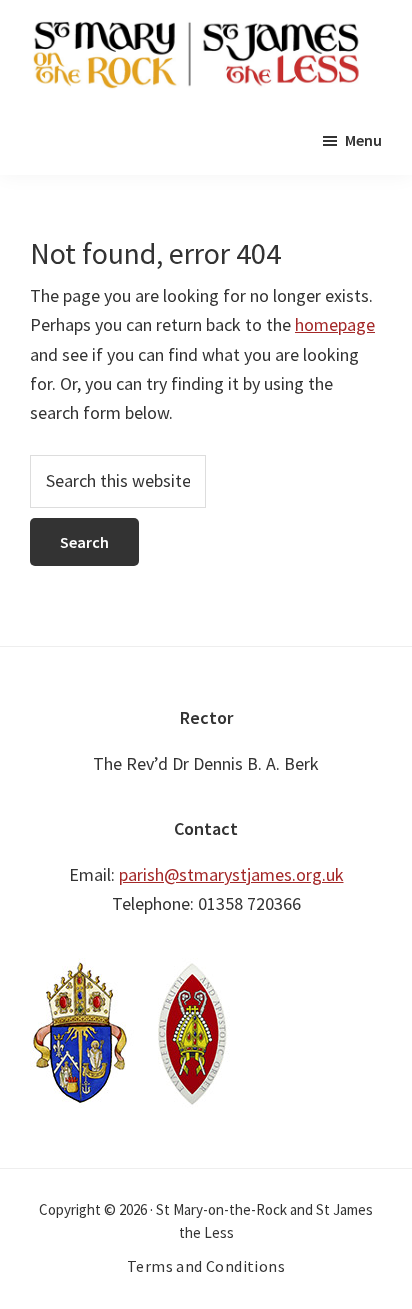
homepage (335, 324)
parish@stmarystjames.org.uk (231, 874)
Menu (363, 140)
